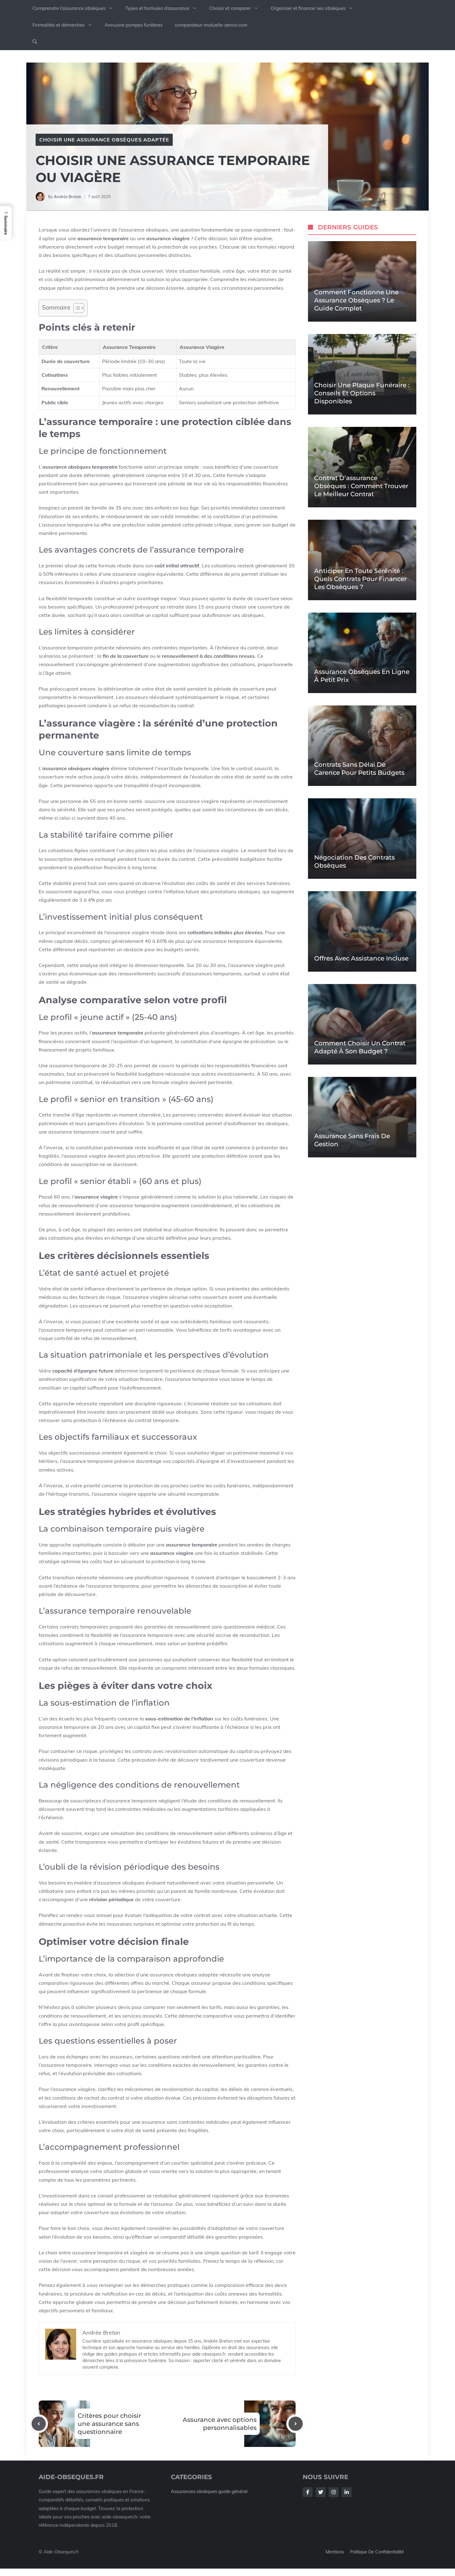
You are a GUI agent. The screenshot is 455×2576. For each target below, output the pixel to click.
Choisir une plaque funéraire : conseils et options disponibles (362, 393)
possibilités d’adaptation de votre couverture (232, 2228)
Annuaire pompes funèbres (134, 25)
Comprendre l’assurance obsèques (69, 8)
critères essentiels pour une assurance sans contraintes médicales (153, 2122)
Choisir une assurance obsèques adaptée (104, 140)
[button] (35, 42)
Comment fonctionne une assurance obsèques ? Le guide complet (356, 300)
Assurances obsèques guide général (209, 2491)
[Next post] (296, 2424)
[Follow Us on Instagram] (334, 2492)
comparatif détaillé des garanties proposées (212, 2237)
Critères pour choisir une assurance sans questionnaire (109, 2424)
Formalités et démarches (58, 25)
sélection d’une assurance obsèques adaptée (166, 1975)
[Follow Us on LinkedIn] (347, 2492)
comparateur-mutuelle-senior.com (211, 25)
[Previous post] (39, 2424)
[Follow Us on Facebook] (308, 2492)
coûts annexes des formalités (248, 2294)
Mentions (335, 2552)
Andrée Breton (68, 197)
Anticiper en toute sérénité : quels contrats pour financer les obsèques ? (360, 579)
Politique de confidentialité (377, 2552)
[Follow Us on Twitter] (321, 2492)
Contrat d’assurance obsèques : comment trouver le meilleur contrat (361, 486)
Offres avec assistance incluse (361, 958)
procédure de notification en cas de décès (118, 2294)
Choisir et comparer (230, 8)
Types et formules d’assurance (157, 8)
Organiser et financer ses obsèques (308, 8)
